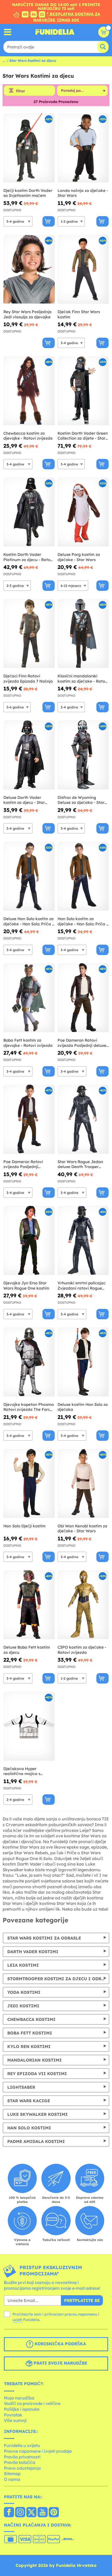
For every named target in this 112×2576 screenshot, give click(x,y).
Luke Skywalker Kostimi (38, 2114)
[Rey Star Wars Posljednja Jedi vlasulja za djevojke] (29, 269)
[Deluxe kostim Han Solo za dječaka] (83, 1362)
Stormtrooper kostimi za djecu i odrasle (58, 1979)
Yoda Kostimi (24, 1992)
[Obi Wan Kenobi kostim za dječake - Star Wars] (83, 1484)
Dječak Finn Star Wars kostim (79, 314)
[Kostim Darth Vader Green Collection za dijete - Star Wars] (83, 391)
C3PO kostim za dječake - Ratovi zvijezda (82, 1650)
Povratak (13, 2415)
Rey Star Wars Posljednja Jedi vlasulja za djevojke (27, 314)
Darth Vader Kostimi (33, 1952)
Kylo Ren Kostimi (29, 2046)
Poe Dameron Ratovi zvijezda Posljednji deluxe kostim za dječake (82, 1043)
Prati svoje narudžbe (60, 2363)
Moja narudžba (19, 2398)
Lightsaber (21, 2087)
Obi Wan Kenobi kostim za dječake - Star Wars (82, 1529)
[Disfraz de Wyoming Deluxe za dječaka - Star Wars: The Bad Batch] (83, 755)
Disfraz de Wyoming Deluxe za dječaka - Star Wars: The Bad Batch (81, 800)
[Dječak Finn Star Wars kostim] (83, 269)
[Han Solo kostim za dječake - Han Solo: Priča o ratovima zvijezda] (83, 876)
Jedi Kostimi (23, 2006)
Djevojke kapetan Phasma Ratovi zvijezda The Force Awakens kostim (29, 1407)
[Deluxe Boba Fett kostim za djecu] (29, 1605)
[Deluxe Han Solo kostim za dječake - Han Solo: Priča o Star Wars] (29, 876)
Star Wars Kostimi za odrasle (44, 1938)
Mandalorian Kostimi (35, 2060)
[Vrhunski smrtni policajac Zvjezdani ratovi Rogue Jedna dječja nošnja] (83, 1241)
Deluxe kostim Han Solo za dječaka (83, 1407)
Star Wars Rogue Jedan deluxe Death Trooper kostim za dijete (80, 1164)
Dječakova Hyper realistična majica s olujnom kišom (22, 1771)
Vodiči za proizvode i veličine (32, 2403)
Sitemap (12, 2474)
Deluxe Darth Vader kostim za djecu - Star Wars (24, 800)
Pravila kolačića (20, 2462)
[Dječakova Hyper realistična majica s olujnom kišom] (29, 1726)
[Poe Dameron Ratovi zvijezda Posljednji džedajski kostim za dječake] (29, 1119)
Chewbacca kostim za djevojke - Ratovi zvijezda (28, 436)
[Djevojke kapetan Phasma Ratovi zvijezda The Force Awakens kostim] (29, 1362)
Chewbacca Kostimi (31, 2019)
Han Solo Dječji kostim (24, 1526)
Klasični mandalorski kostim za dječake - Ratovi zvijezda (83, 679)
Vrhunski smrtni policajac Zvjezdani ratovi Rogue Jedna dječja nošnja (82, 1286)
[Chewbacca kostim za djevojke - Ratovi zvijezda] (29, 391)
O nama (12, 2479)
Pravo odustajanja (22, 2468)
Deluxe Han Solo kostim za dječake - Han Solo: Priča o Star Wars (29, 921)
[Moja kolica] (104, 32)
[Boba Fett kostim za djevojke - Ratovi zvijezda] (29, 998)
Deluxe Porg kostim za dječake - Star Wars (79, 557)
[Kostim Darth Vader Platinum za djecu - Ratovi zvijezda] (29, 512)
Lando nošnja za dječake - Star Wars (83, 193)
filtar (20, 91)
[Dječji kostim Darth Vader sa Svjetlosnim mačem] (29, 148)
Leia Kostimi (23, 1965)
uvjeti (17, 2320)
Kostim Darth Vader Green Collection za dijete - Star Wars (83, 436)
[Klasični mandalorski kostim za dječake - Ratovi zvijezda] (83, 634)
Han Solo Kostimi (29, 2128)
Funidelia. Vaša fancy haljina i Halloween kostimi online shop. (55, 32)
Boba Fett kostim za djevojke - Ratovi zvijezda (28, 1043)
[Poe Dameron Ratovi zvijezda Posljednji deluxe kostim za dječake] (83, 998)
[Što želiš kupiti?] (8, 32)
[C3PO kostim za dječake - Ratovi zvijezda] (83, 1605)
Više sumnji (15, 2420)
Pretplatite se (82, 2300)
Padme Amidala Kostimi (36, 2141)
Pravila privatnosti (22, 2457)
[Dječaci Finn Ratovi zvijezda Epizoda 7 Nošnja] (29, 634)
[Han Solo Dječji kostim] (29, 1484)
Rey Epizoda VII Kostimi (37, 2074)
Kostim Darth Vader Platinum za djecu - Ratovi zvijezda (29, 557)
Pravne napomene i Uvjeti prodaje (38, 2451)
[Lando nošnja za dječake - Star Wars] (83, 148)
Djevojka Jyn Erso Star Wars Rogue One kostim (26, 1286)
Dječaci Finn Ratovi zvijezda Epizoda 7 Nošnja (28, 679)
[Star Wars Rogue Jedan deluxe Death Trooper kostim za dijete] (83, 1119)
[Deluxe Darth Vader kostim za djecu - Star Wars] (29, 755)
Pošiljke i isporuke (22, 2409)
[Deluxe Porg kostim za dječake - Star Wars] (83, 512)
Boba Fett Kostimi (30, 2033)
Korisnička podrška (60, 2344)
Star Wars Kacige (29, 2101)
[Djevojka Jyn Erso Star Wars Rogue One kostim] (29, 1241)
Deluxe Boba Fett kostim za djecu (27, 1650)
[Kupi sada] (49, 221)
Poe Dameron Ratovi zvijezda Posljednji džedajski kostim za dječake (23, 1164)
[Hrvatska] (9, 2513)
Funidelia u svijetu (22, 2445)
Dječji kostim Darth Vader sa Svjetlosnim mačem (28, 193)
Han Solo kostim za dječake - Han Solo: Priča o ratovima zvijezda (83, 921)
